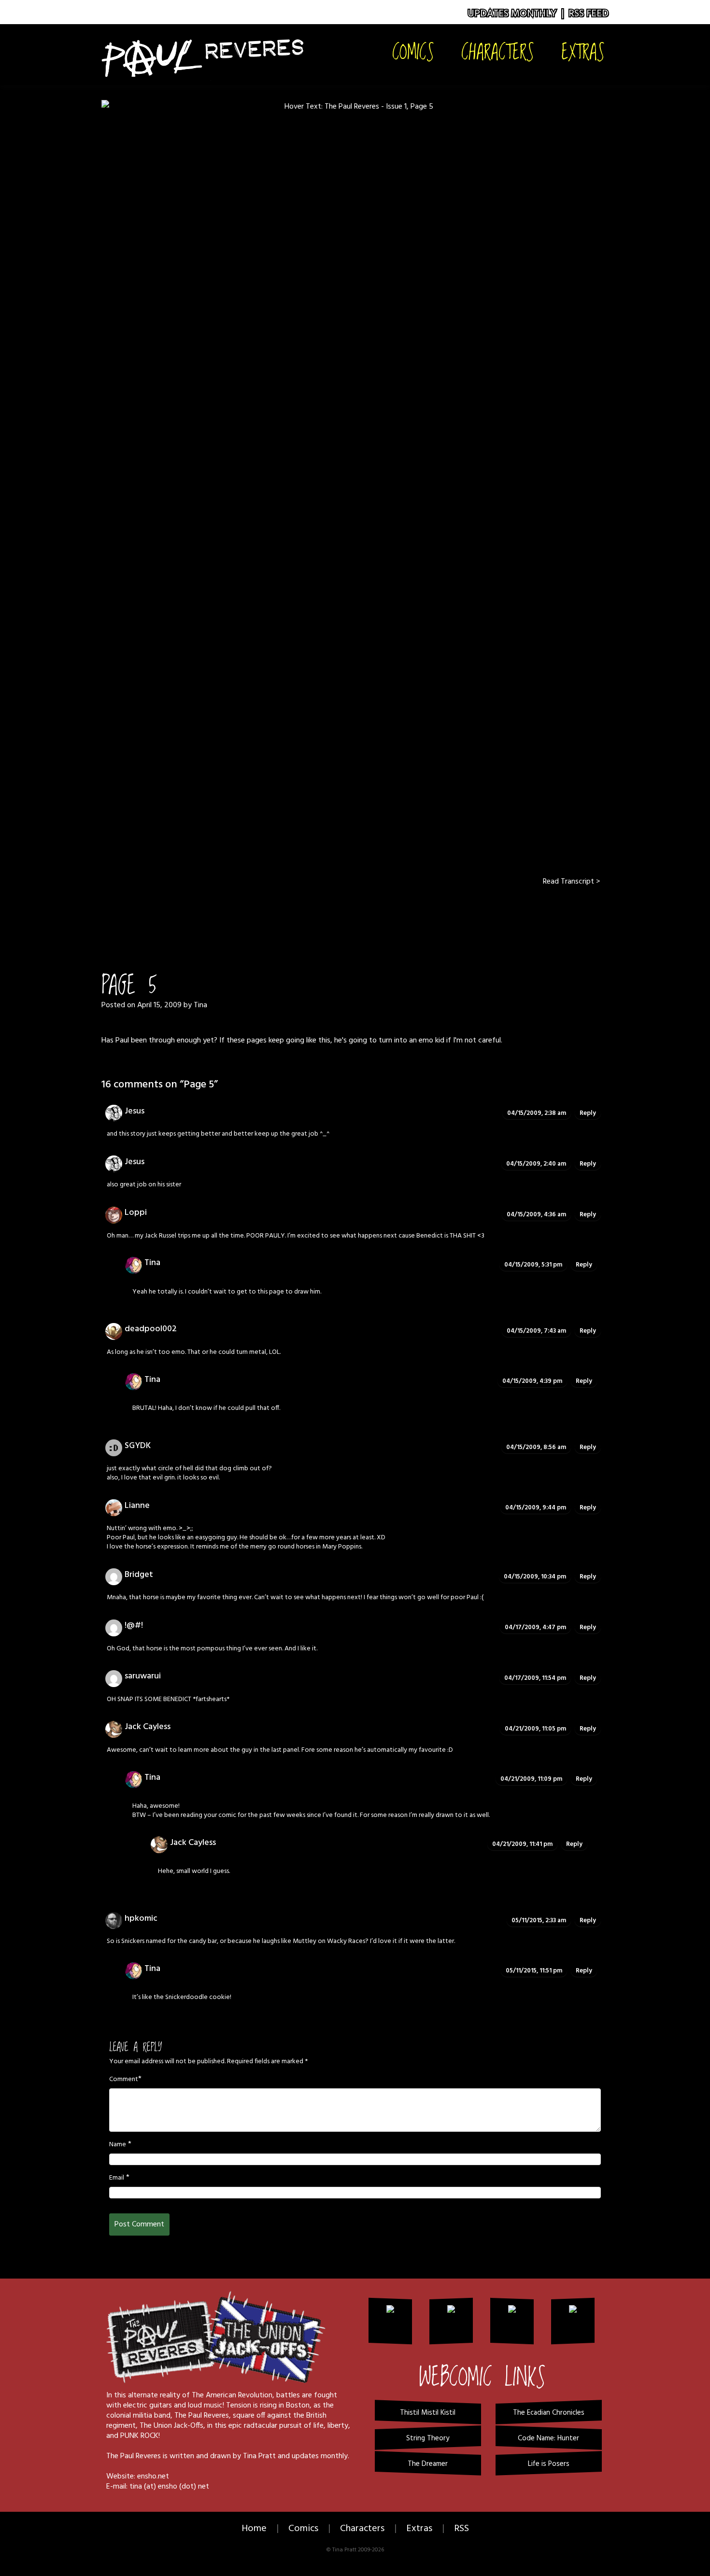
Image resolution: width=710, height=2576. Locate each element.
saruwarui (143, 1676)
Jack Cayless (148, 1727)
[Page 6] (355, 480)
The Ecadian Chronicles (549, 2413)
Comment (124, 2080)
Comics (413, 51)
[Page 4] (342, 915)
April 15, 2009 (159, 1005)
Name (118, 2145)
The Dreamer (428, 2464)
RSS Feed (589, 14)
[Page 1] (318, 915)
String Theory (428, 2438)
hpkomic (141, 1919)
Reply (588, 1113)
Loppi (136, 1213)
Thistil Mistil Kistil (428, 2413)
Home (254, 2529)
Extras (583, 51)
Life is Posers (549, 2464)
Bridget (139, 1575)
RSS (461, 2529)
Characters (498, 51)
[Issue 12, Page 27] (392, 915)
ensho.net (153, 2477)
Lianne (137, 1506)
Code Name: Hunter (548, 2438)
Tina (200, 1005)
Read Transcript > (571, 882)
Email (117, 2178)
